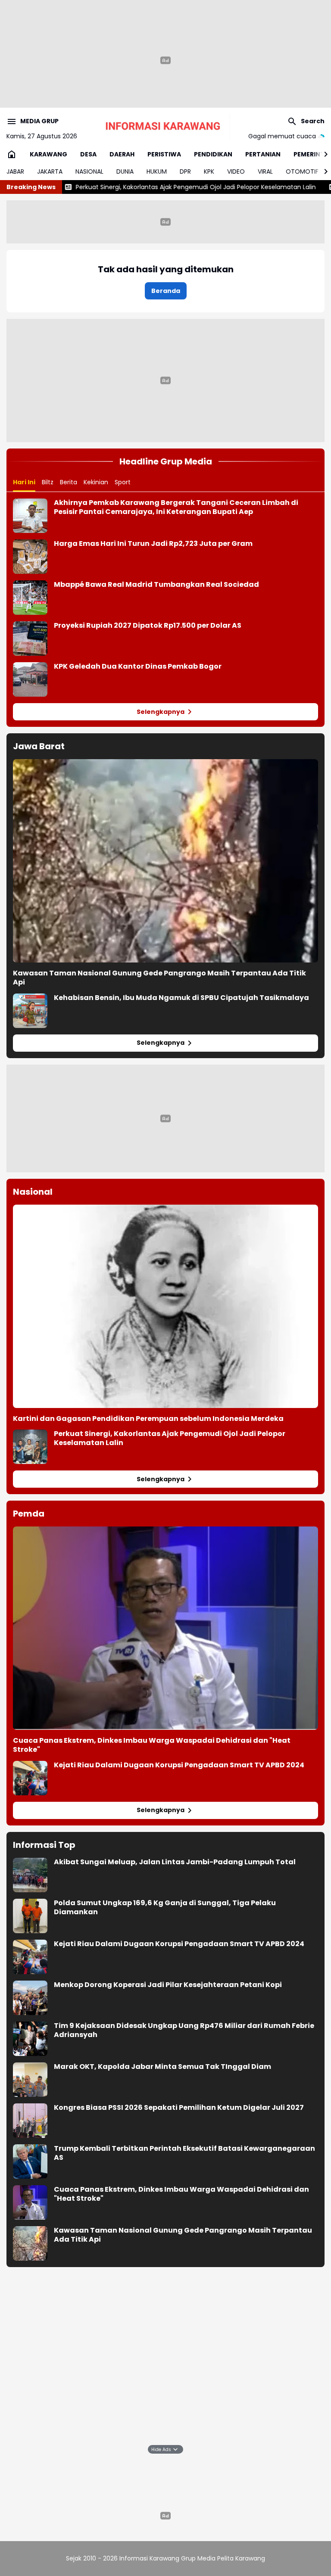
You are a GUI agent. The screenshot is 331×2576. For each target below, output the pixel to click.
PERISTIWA (164, 154)
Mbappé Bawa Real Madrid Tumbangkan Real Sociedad (156, 585)
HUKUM (157, 171)
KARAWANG (48, 154)
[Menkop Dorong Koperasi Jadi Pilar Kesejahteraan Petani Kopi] (30, 1998)
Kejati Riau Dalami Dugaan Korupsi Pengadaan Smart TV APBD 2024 (179, 1765)
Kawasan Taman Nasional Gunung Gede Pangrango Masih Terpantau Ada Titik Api (159, 978)
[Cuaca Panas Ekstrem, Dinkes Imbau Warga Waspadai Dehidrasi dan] (165, 1628)
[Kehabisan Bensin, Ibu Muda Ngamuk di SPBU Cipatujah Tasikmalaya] (30, 1011)
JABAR (15, 171)
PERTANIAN (263, 154)
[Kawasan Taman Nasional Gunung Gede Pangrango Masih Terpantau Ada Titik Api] (165, 861)
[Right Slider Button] (322, 154)
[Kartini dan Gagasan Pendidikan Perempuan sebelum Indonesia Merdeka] (165, 1306)
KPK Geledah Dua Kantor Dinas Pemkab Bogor (138, 667)
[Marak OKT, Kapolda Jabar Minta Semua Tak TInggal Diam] (30, 2080)
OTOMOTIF (302, 171)
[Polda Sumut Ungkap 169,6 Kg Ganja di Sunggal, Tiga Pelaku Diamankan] (30, 1916)
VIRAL (265, 171)
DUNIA (125, 171)
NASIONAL (89, 171)
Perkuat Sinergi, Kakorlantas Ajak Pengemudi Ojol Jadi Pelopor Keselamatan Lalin (136, 187)
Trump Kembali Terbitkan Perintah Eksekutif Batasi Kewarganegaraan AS (184, 2153)
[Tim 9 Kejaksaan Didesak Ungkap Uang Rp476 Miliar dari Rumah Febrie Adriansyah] (30, 2039)
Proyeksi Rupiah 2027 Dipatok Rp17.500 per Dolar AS (148, 626)
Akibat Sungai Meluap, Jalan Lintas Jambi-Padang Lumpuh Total (175, 1862)
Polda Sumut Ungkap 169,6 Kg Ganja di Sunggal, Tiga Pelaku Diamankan (165, 1908)
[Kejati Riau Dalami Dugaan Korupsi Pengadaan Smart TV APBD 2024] (30, 1778)
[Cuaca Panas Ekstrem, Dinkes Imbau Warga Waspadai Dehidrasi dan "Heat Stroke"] (30, 2202)
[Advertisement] (165, 379)
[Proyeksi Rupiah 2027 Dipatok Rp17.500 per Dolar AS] (30, 639)
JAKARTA (50, 171)
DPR (185, 171)
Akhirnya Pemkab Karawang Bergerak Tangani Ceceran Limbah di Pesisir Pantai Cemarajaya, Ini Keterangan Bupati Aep (176, 508)
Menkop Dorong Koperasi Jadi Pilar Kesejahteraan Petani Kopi (168, 1985)
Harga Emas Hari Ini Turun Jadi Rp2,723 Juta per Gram (153, 544)
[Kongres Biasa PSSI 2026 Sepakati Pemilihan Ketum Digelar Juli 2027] (30, 2121)
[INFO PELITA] (165, 126)
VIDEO (236, 171)
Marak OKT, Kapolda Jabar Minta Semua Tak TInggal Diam (162, 2067)
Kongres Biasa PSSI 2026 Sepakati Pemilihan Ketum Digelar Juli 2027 (179, 2108)
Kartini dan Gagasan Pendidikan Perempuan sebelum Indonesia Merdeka (148, 1419)
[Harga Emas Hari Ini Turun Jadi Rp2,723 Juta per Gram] (30, 557)
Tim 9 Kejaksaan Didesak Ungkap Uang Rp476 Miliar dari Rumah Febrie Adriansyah (184, 2031)
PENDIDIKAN (213, 154)
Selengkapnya (161, 712)
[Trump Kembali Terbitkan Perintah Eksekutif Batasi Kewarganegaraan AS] (30, 2162)
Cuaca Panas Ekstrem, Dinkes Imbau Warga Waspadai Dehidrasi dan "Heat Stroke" (152, 1745)
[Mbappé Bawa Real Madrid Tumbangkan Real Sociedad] (30, 598)
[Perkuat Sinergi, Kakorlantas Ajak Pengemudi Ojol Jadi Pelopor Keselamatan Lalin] (30, 1447)
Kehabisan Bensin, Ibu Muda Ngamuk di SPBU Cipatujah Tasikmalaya (181, 998)
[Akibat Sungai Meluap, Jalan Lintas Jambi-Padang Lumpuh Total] (30, 1875)
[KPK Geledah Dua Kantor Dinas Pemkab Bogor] (30, 679)
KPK (209, 171)
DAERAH (122, 154)
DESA (88, 154)
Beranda (166, 291)
